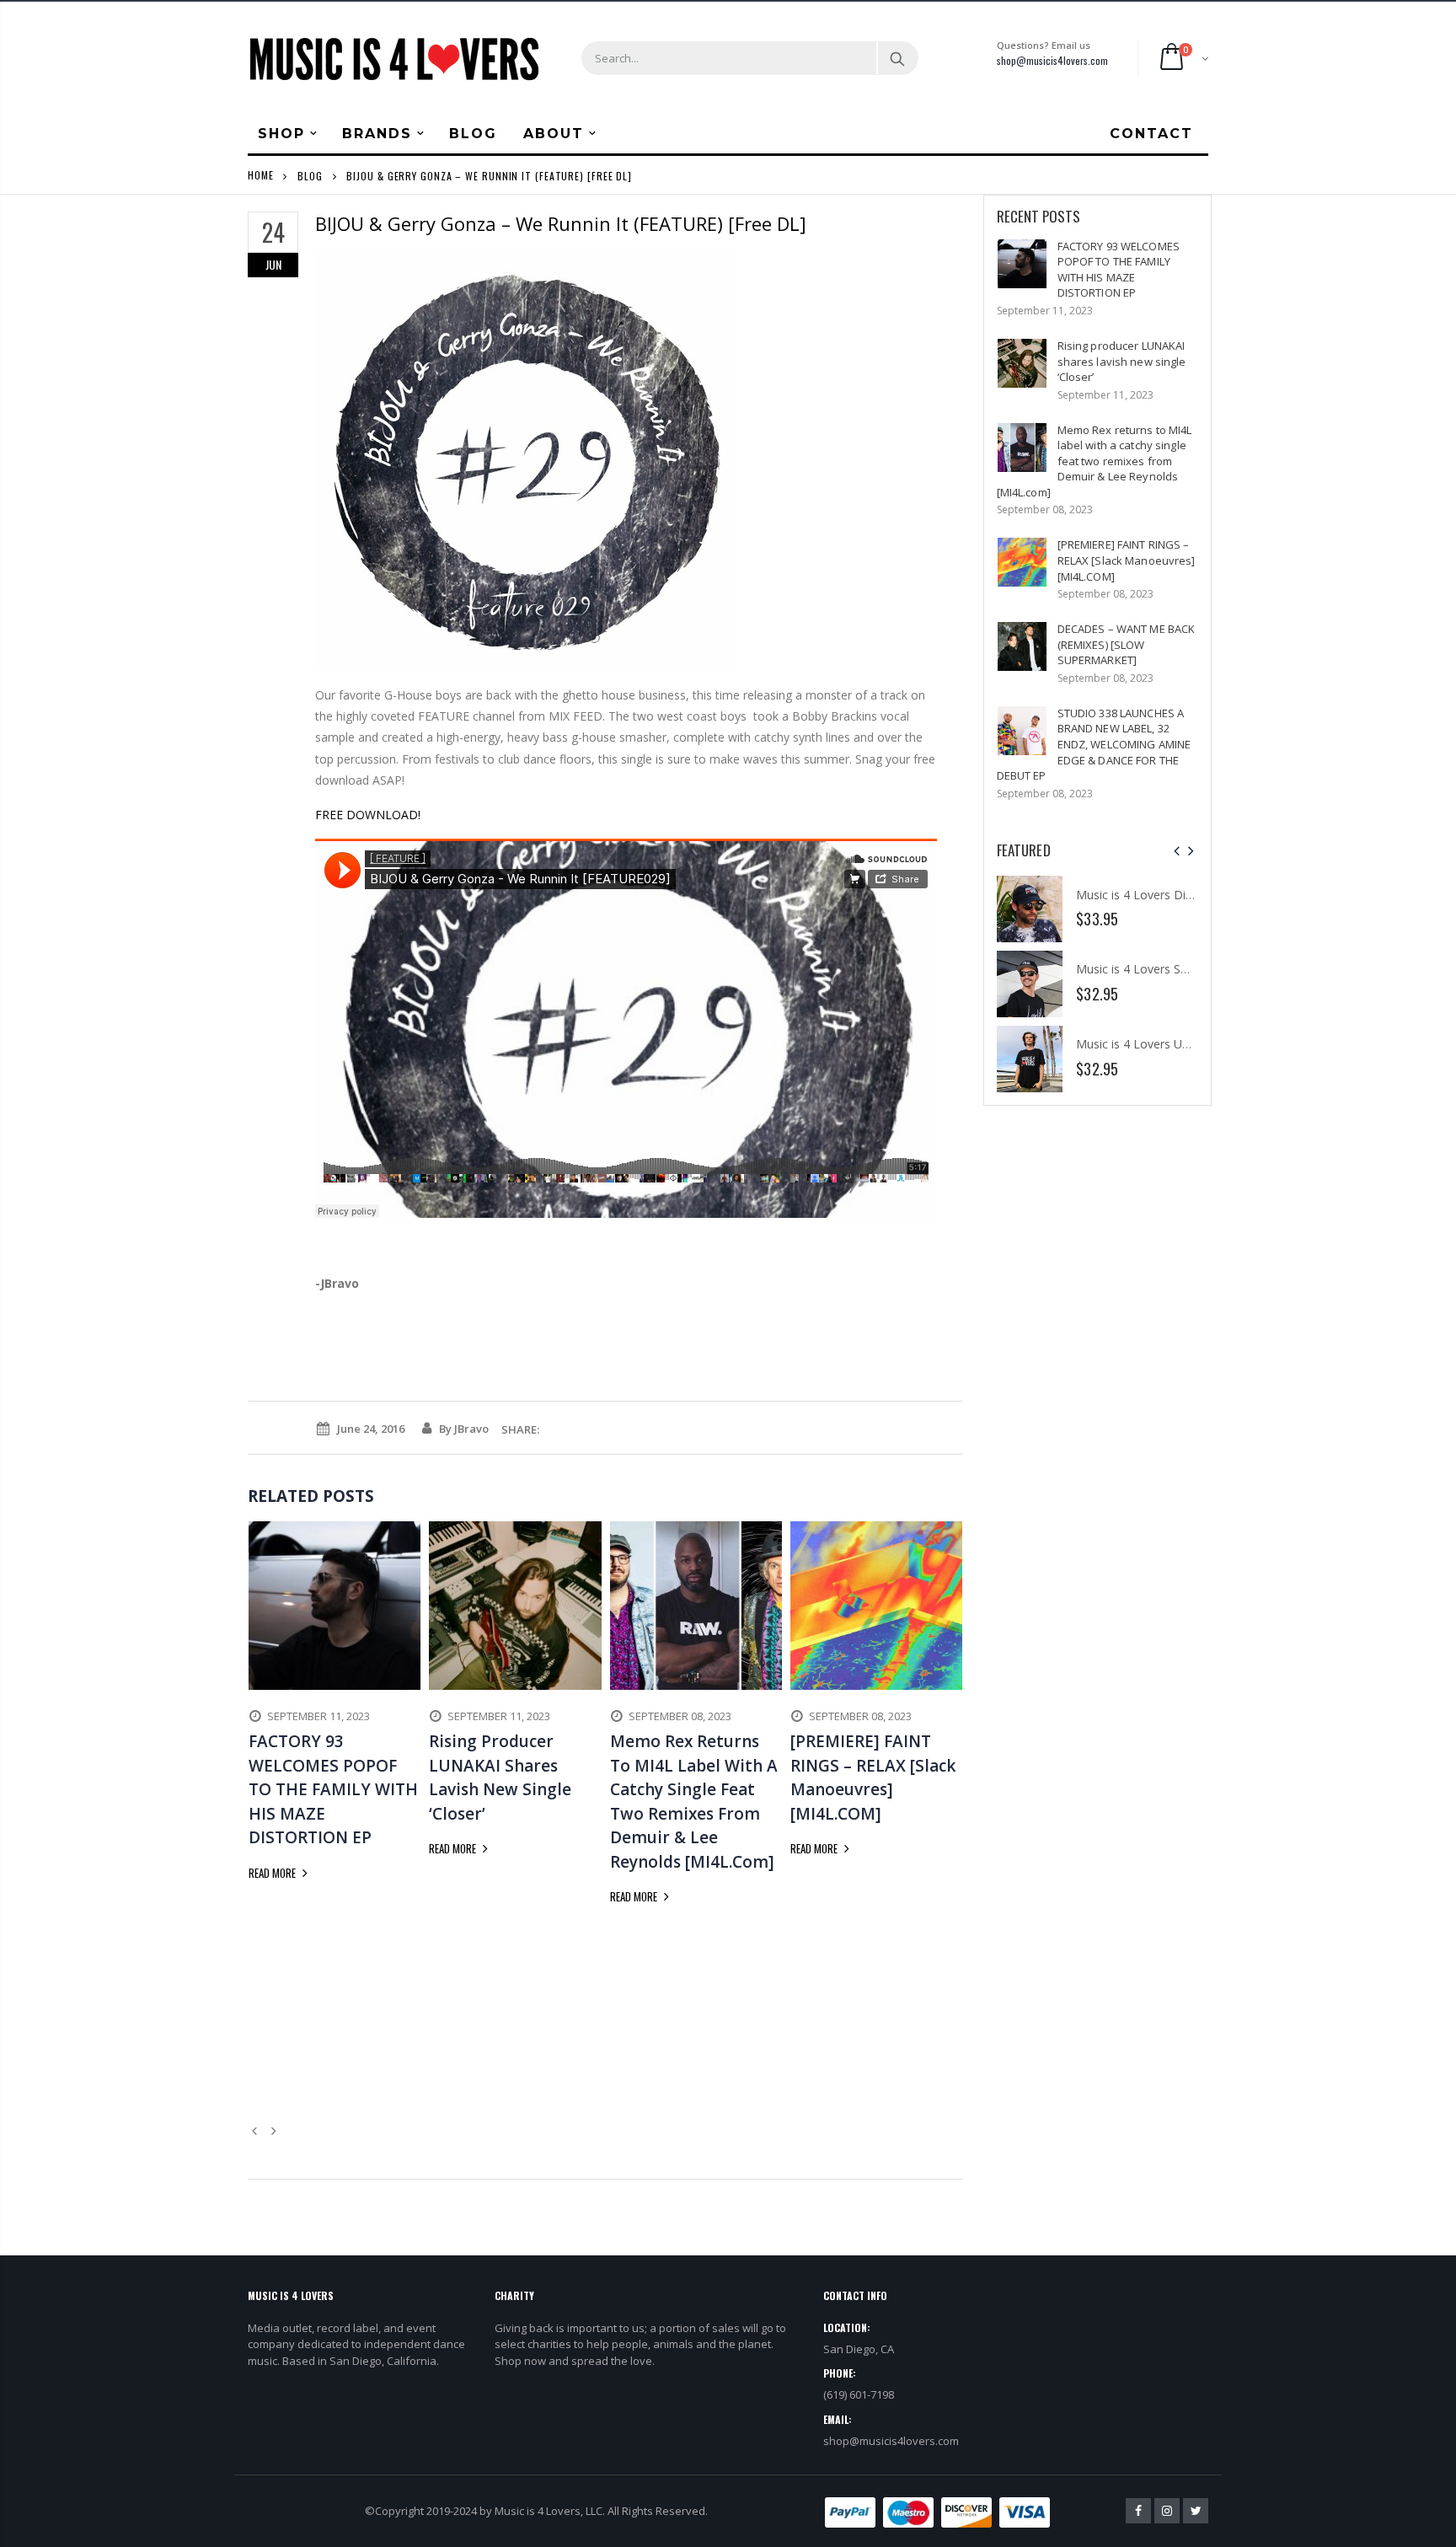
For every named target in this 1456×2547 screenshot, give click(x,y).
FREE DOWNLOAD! (368, 815)
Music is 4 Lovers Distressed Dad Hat (1178, 895)
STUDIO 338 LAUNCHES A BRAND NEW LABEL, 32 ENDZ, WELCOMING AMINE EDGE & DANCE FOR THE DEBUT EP (1094, 744)
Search (897, 58)
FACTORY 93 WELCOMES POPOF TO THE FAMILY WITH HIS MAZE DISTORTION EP (1119, 270)
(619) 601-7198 (859, 2394)
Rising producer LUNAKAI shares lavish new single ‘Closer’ (1122, 361)
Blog (310, 175)
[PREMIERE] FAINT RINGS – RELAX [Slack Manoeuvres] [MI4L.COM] (1127, 560)
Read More (273, 1873)
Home (261, 175)
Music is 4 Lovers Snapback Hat (1162, 969)
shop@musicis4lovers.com (1052, 60)
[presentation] (1177, 851)
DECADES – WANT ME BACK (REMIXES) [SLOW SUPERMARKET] (1127, 644)
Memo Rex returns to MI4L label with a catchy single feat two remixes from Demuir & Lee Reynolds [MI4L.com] (1095, 461)
